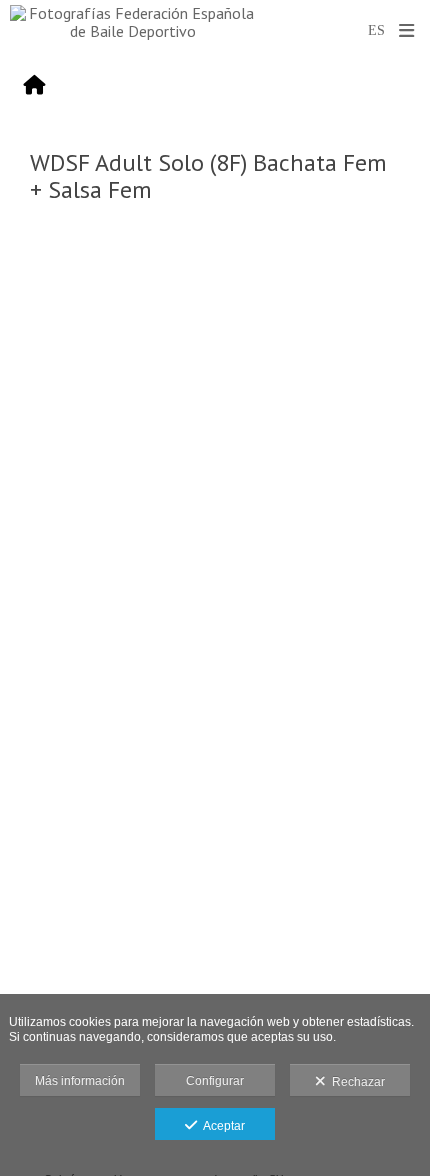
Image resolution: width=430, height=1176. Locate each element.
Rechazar (355, 1082)
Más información (80, 1081)
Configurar (215, 1081)
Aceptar (221, 1126)
